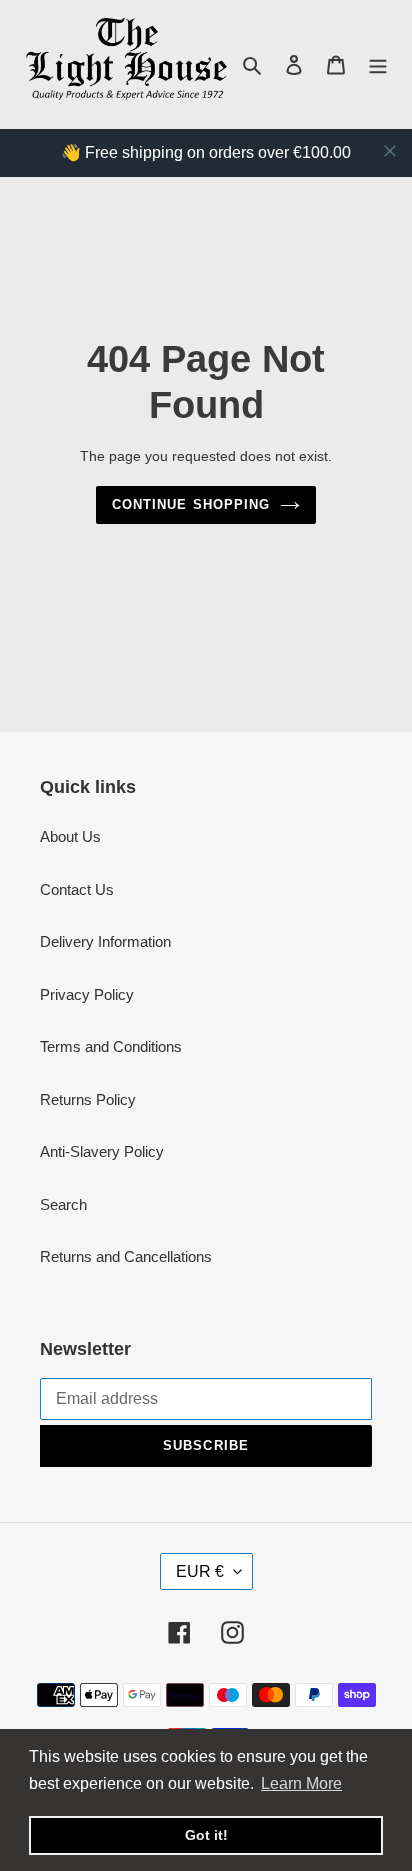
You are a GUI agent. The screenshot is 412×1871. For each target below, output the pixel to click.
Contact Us (77, 889)
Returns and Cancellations (126, 1256)
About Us (70, 836)
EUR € (200, 1571)
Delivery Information (105, 941)
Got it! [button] (206, 1835)
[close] (390, 151)
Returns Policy (88, 1099)
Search (63, 1204)
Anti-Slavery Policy (102, 1151)
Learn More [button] (301, 1783)
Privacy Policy (87, 994)
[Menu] (378, 64)
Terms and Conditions (111, 1046)
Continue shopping (191, 504)
